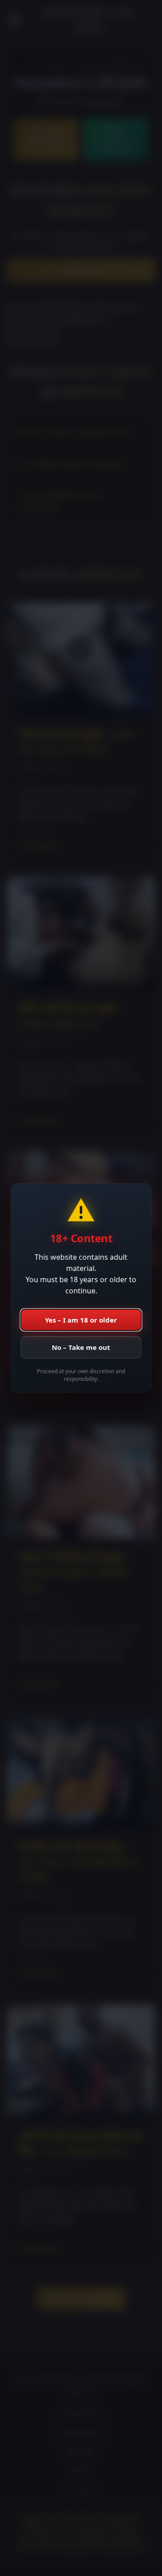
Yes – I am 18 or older (81, 1320)
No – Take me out (81, 1347)
